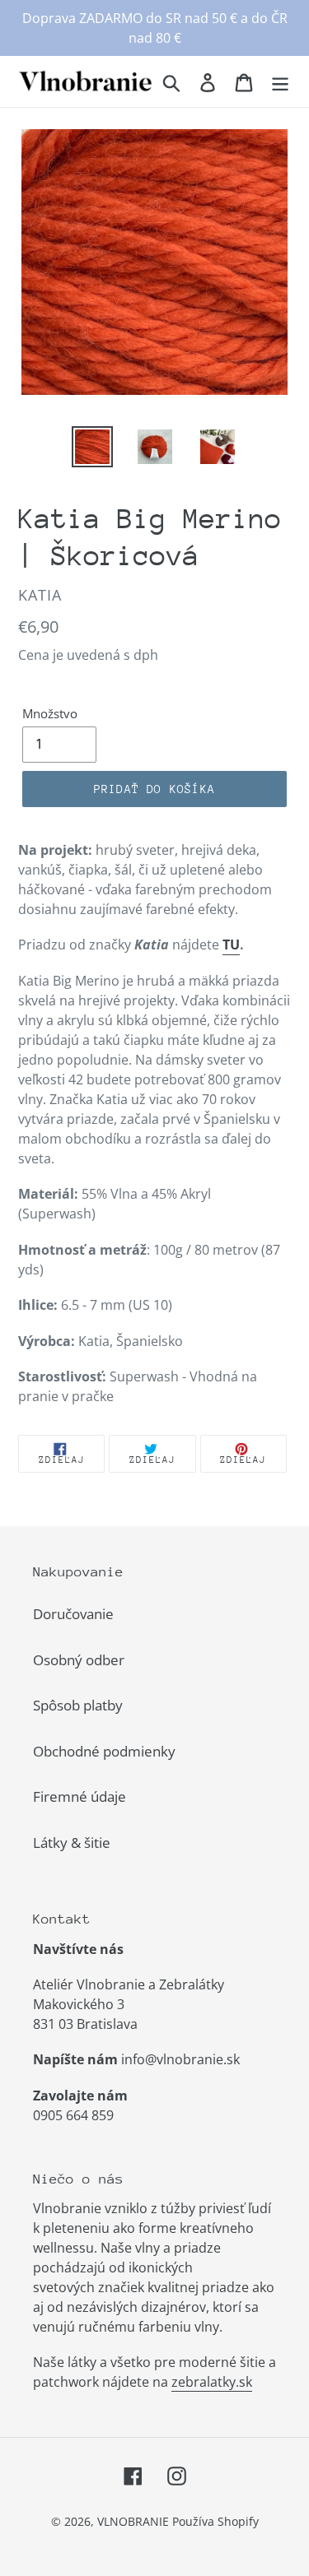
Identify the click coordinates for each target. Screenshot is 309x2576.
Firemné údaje (80, 1796)
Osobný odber (79, 1660)
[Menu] (280, 81)
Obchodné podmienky (104, 1751)
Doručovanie (73, 1614)
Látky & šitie (72, 1843)
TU (231, 945)
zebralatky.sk (212, 2382)
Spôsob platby (78, 1705)
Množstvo (50, 713)
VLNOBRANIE (133, 2521)
